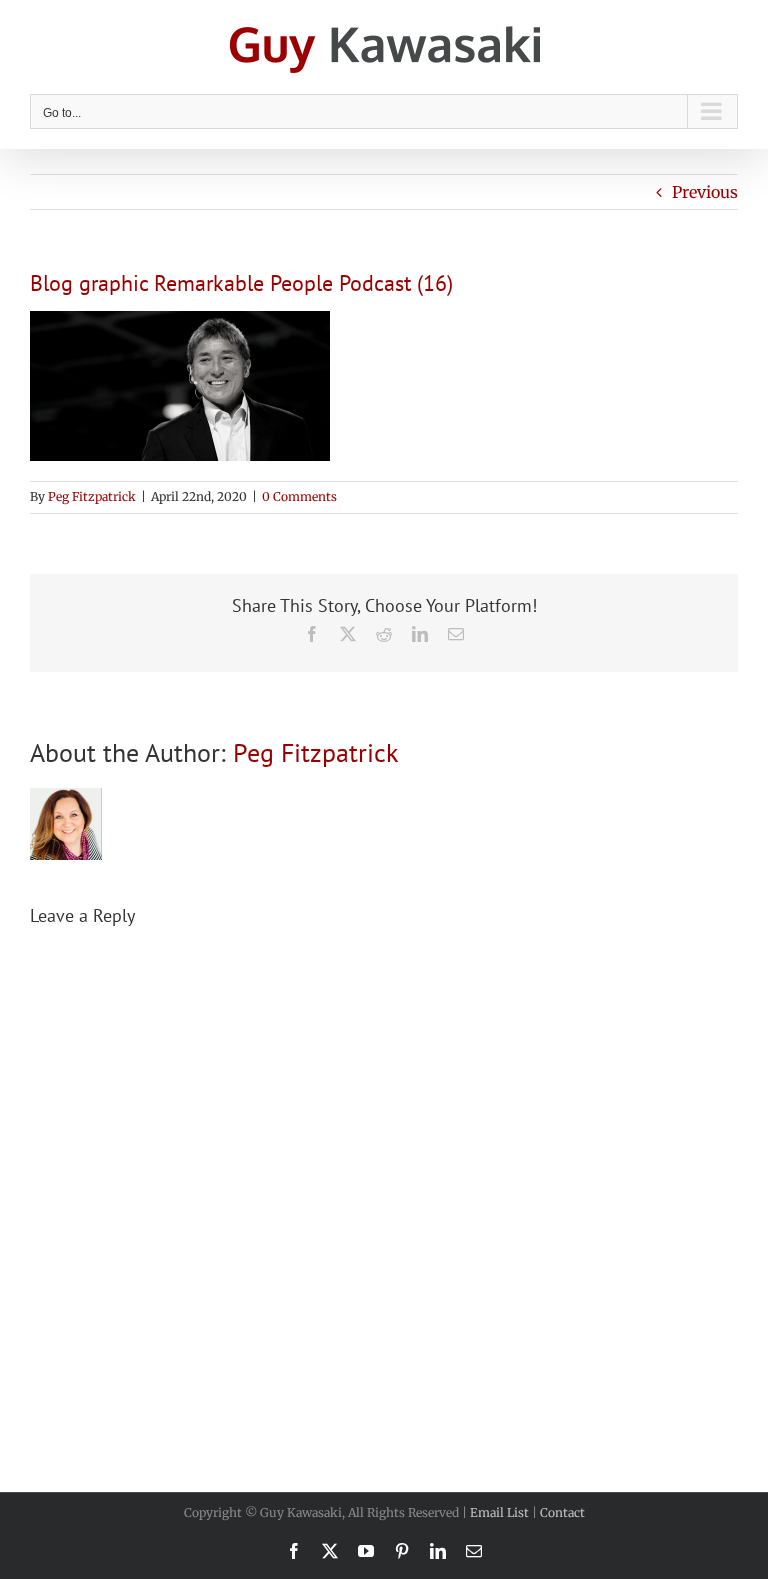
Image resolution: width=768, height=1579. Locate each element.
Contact (562, 1512)
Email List (499, 1512)
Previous (705, 192)
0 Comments (299, 496)
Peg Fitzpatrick (92, 496)
